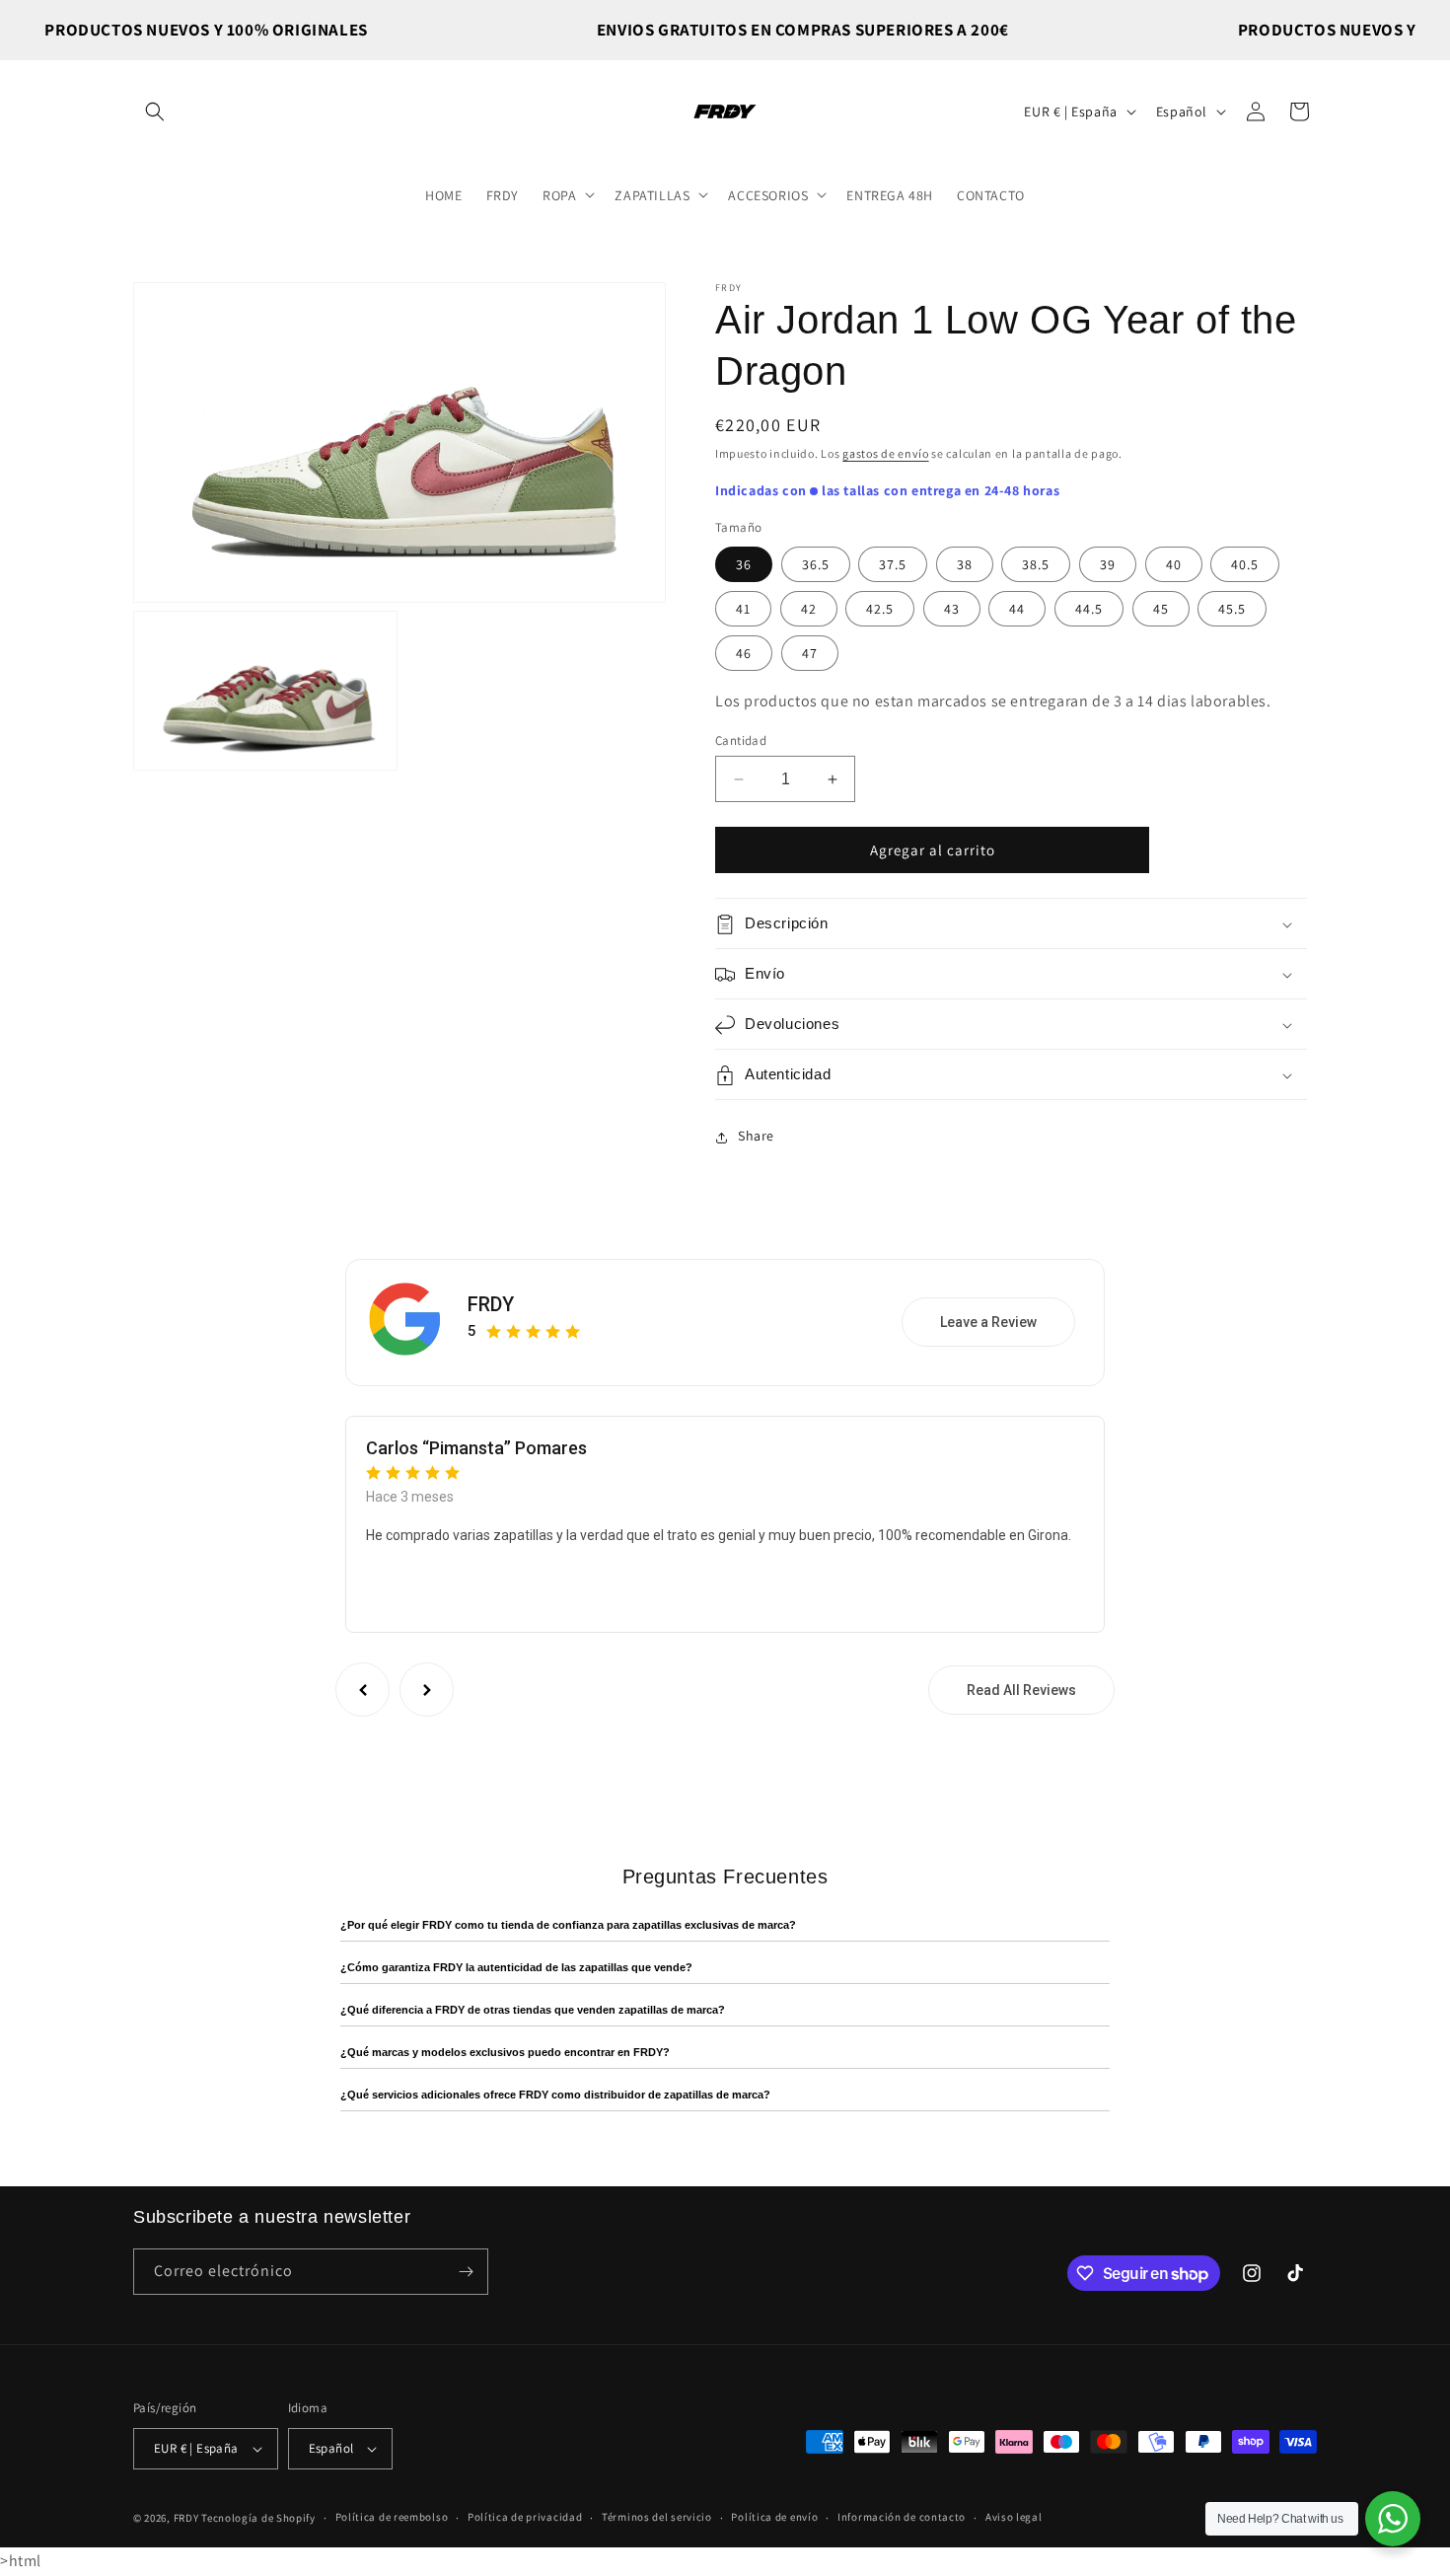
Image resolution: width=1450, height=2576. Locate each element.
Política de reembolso (392, 2518)
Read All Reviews (1021, 1690)
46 (744, 653)
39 (1108, 564)
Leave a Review (988, 1323)
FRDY (491, 1304)
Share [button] (756, 1137)
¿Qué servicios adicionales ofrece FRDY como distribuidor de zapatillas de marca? (555, 2095)
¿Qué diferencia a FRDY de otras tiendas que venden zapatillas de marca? (533, 2010)
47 (810, 653)
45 (1161, 609)
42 (809, 609)
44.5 (1089, 609)
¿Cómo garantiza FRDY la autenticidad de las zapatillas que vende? (516, 1967)
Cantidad (741, 740)
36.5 (816, 564)
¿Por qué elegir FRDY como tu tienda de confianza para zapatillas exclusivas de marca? (568, 1925)
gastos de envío (886, 453)
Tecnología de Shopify (258, 2518)
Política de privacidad (525, 2518)
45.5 (1232, 609)
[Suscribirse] (466, 2272)
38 (965, 564)
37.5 (893, 564)
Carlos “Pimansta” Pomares (476, 1448)
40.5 (1245, 564)
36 (744, 564)
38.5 (1036, 564)
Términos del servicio (657, 2518)
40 (1174, 564)
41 (743, 609)
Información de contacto (902, 2518)
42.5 (880, 609)
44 (1017, 609)
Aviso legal (1014, 2518)
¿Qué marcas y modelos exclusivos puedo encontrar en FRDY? (505, 2052)
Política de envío (774, 2518)
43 (952, 609)
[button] (155, 111)
